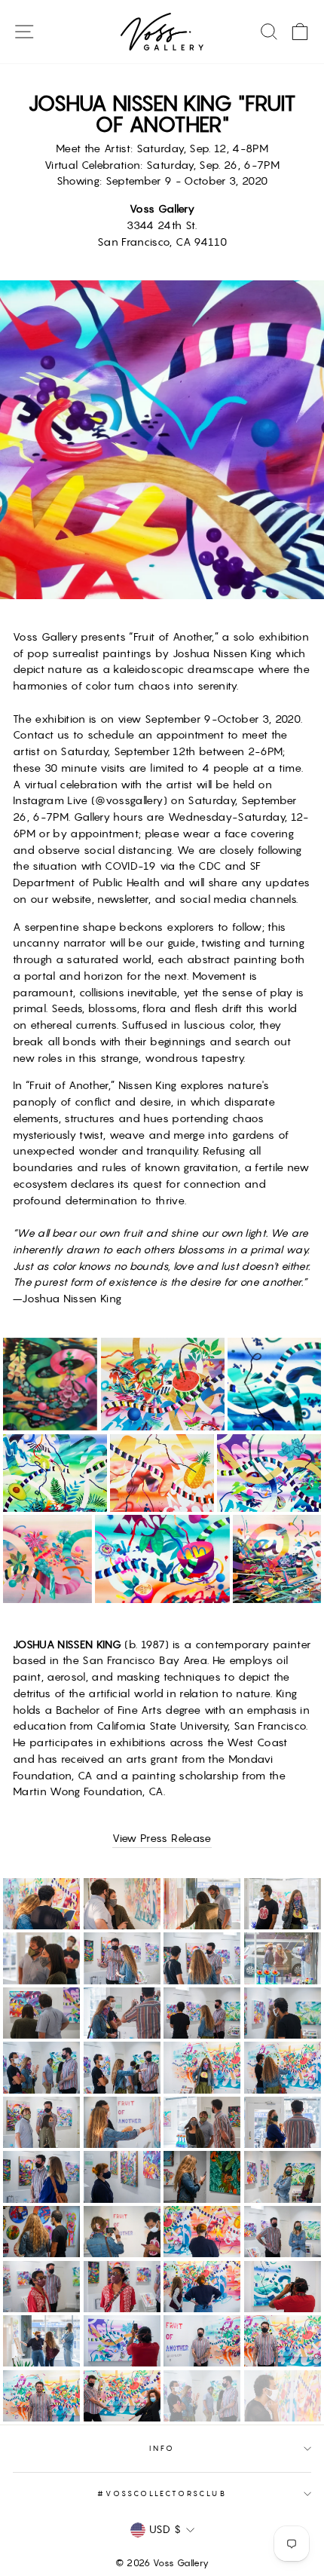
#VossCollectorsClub (162, 2493)
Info (162, 2448)
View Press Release (162, 1838)
